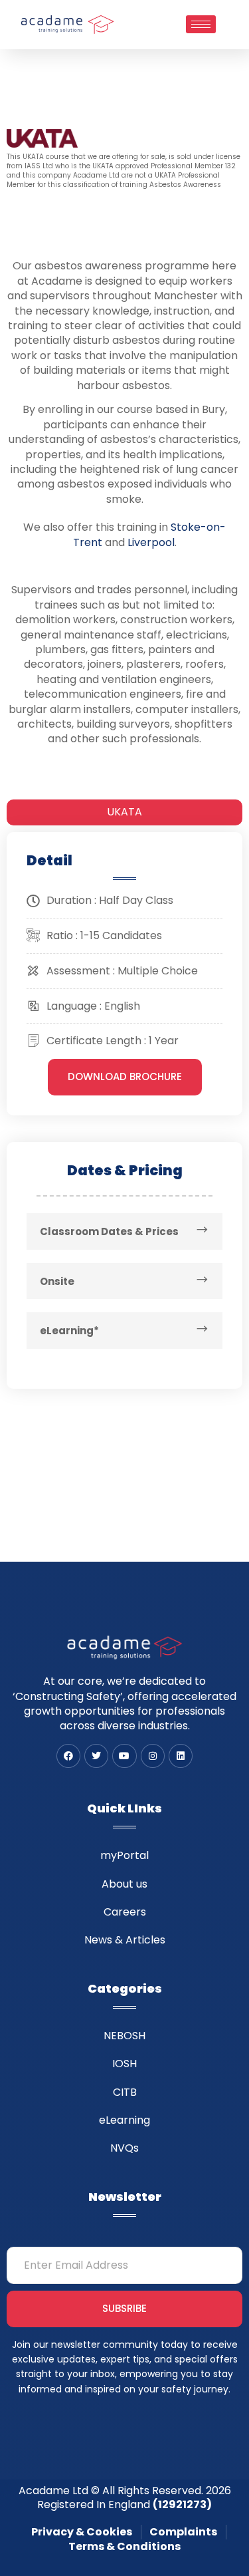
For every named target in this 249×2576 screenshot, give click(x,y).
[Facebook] (68, 1756)
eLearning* (69, 1331)
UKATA (124, 812)
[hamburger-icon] (201, 24)
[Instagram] (153, 1756)
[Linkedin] (181, 1756)
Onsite (57, 1281)
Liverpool (151, 542)
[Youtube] (124, 1756)
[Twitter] (96, 1756)
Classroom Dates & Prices (109, 1231)
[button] (125, 1077)
